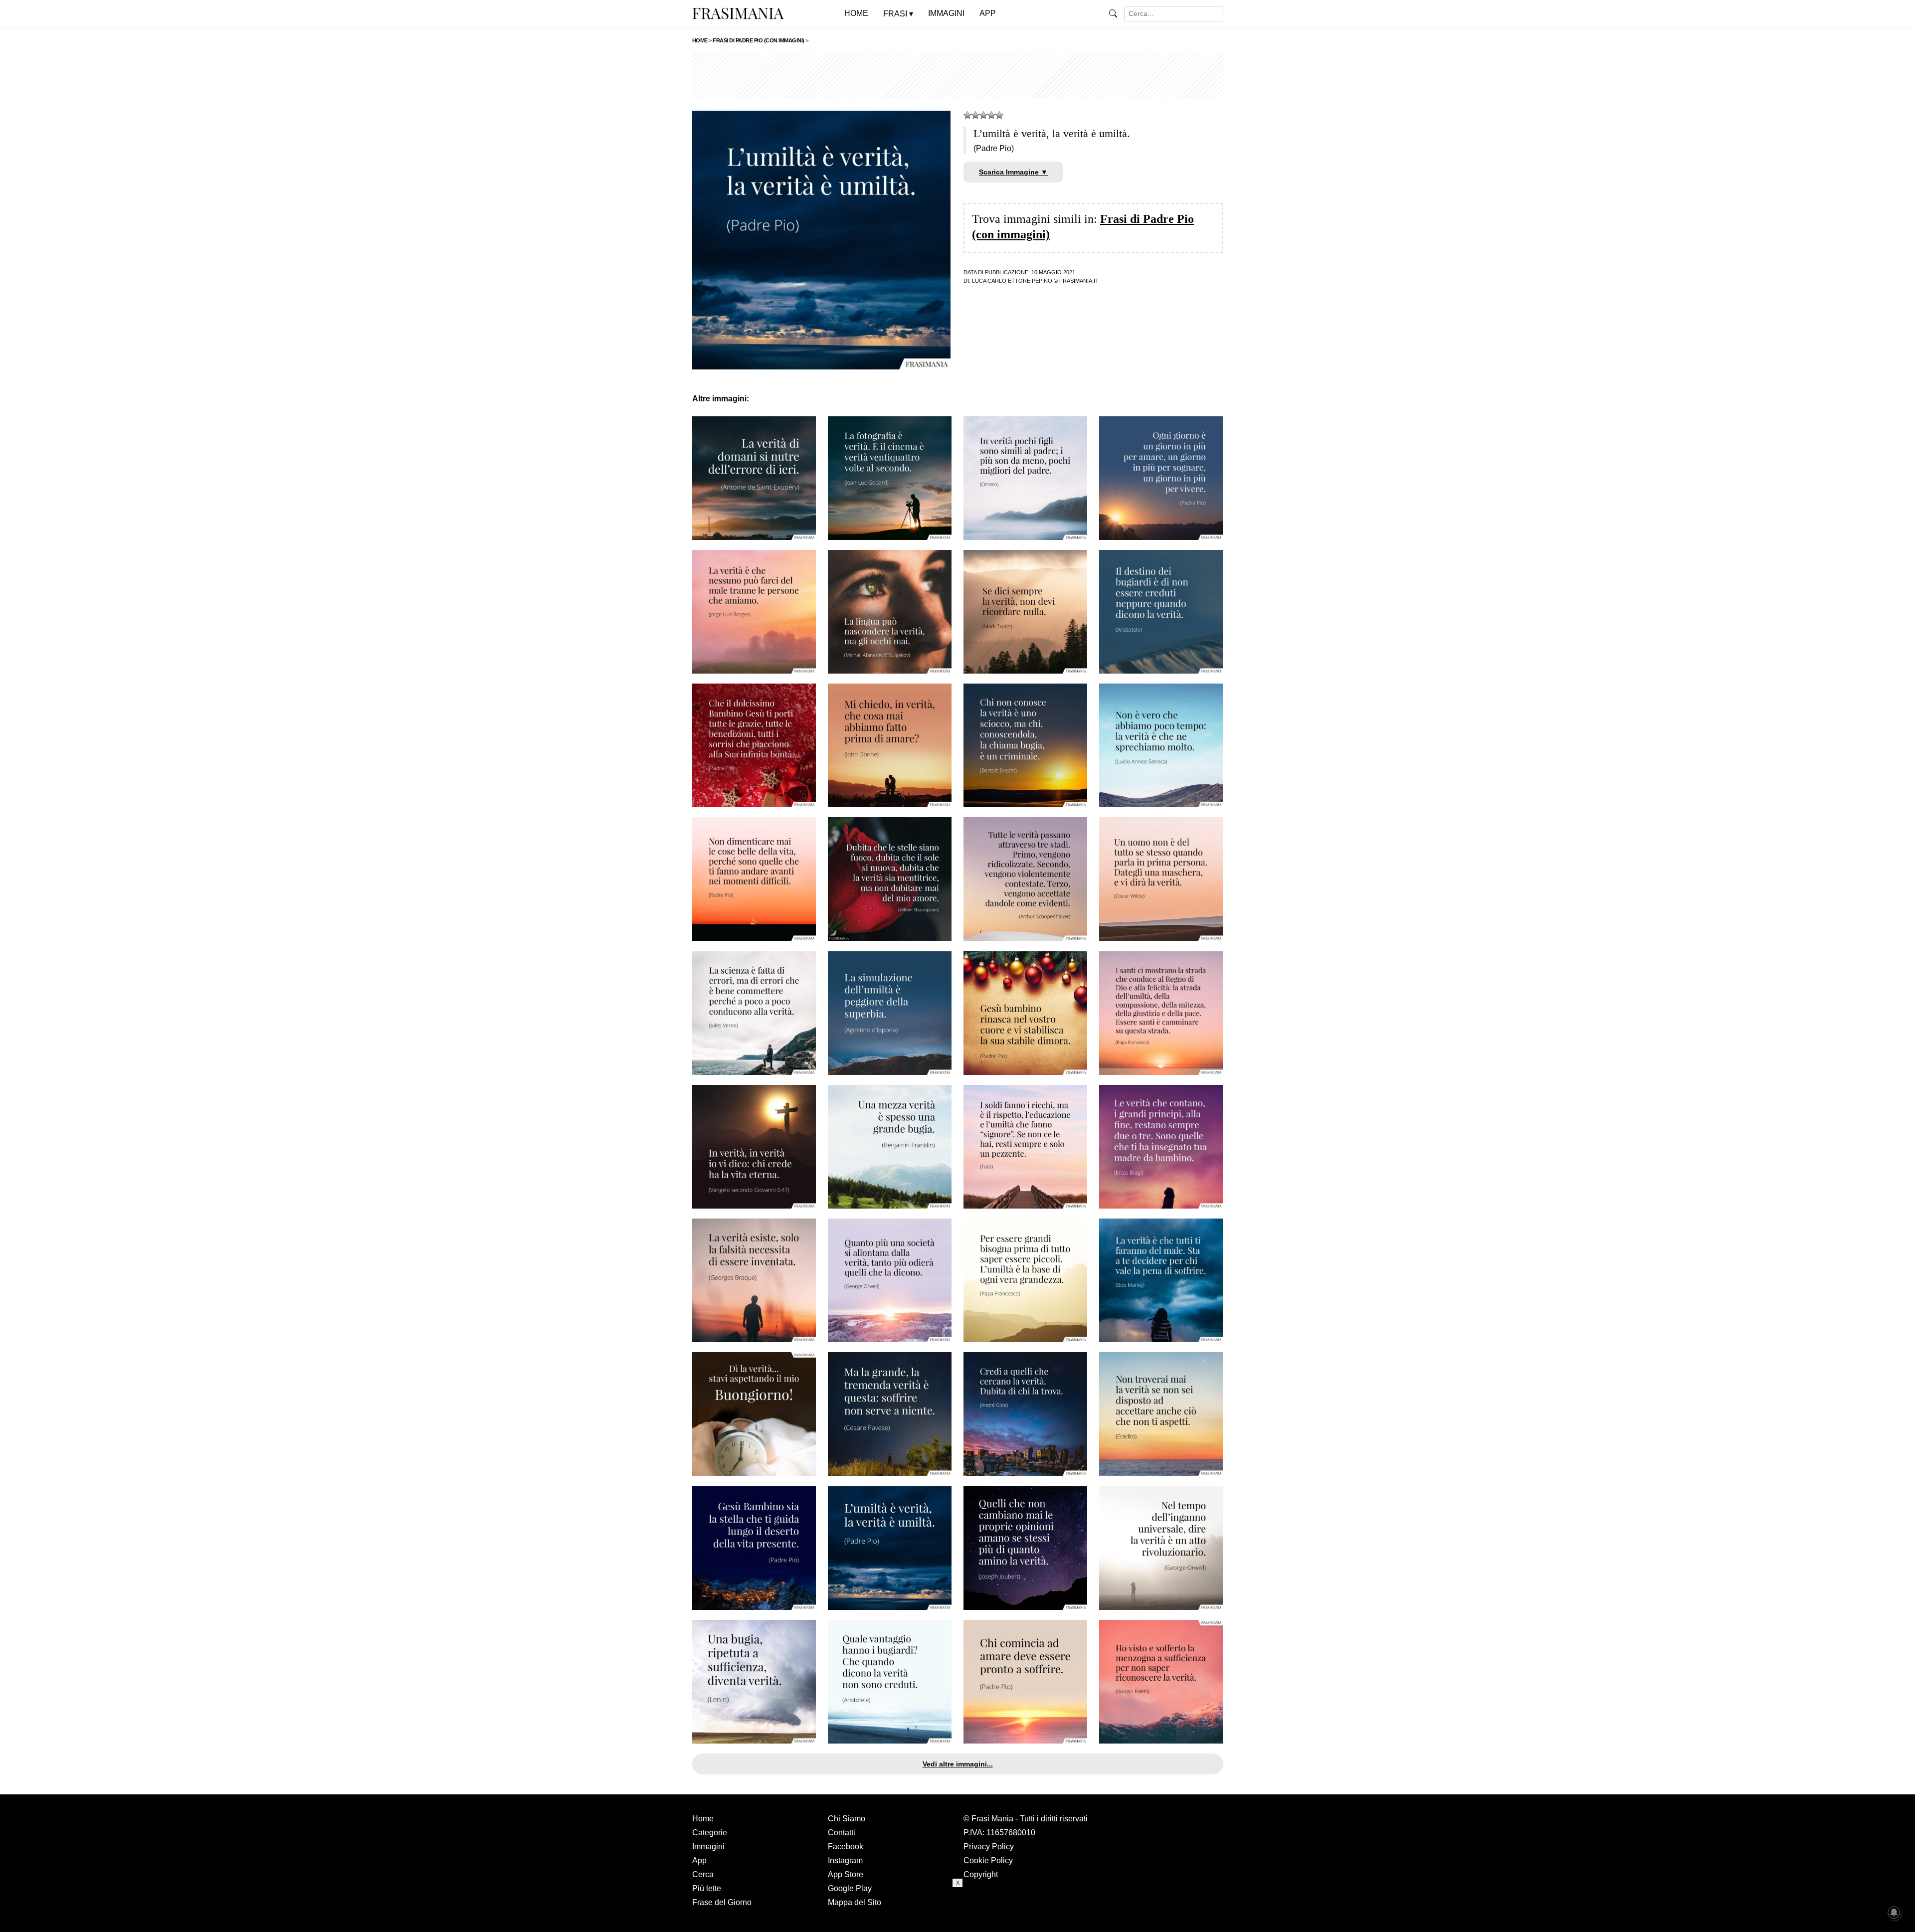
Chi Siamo (847, 1819)
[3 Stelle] (983, 115)
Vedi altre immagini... (958, 1764)
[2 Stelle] (975, 115)
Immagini (708, 1846)
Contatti (842, 1833)
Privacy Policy (989, 1846)
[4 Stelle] (991, 115)
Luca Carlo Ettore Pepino (1012, 281)
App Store (846, 1874)
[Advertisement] (958, 76)
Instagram (845, 1860)
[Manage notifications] (1894, 1913)
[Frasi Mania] (738, 13)
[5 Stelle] (999, 115)
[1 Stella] (967, 115)
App (699, 1860)
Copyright (981, 1874)
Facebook (846, 1846)
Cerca (703, 1874)
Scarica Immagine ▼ (1013, 172)
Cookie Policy (988, 1860)
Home (703, 1819)
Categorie (710, 1833)
